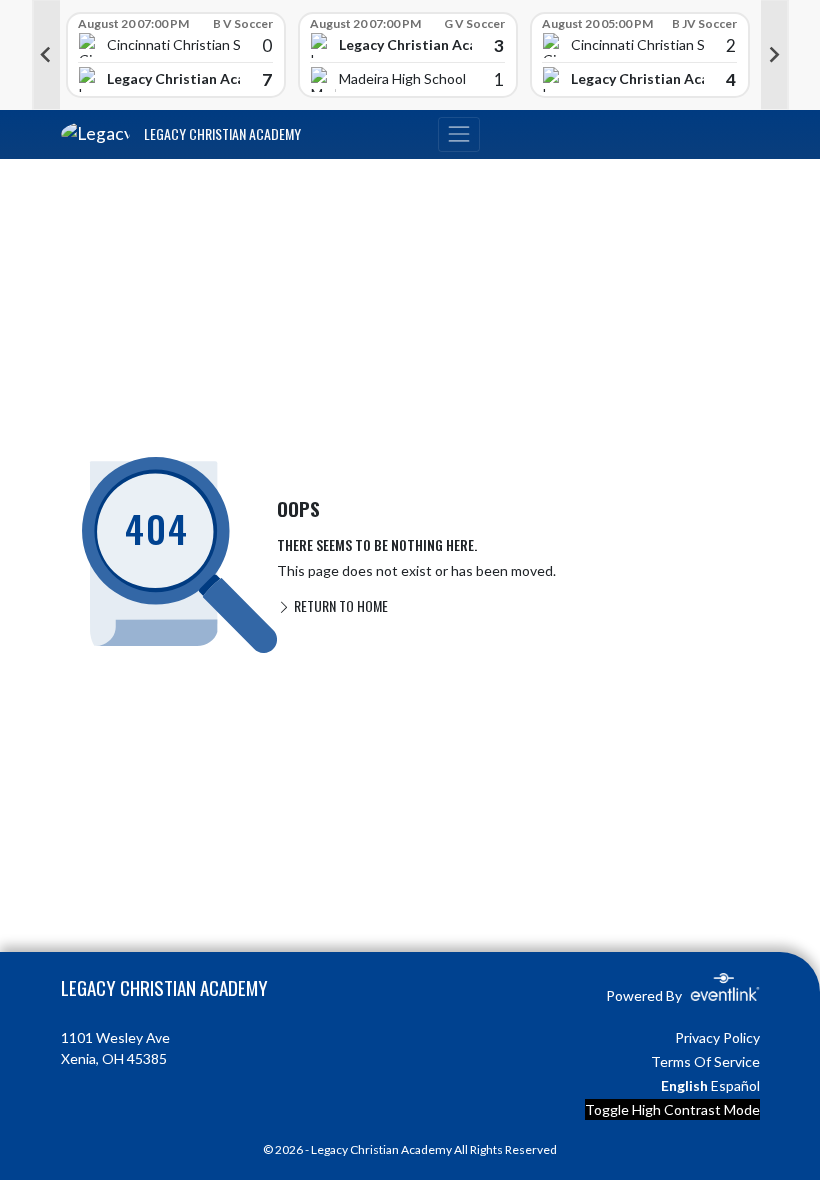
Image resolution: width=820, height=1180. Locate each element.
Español (735, 1085)
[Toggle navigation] (459, 134)
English (684, 1085)
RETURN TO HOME (339, 605)
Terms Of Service (705, 1061)
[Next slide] (775, 55)
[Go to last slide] (46, 55)
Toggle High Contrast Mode (672, 1109)
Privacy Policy (717, 1037)
